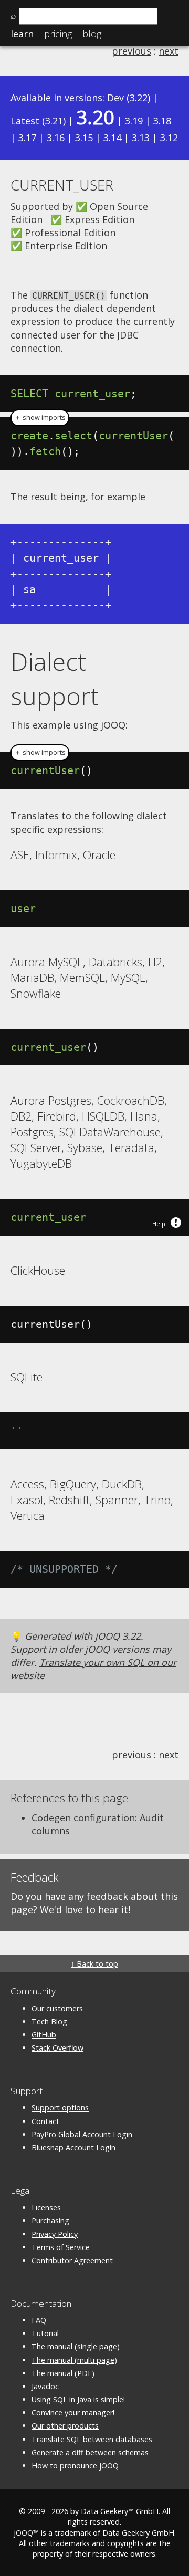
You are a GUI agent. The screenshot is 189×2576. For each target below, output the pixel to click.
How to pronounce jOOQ (75, 2466)
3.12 (169, 138)
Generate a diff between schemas (90, 2452)
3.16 (56, 138)
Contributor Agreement (72, 2260)
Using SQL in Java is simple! (78, 2399)
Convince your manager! (73, 2413)
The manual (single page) (76, 2346)
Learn (22, 34)
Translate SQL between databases (92, 2439)
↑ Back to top (94, 1964)
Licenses (46, 2207)
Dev (115, 98)
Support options (60, 2108)
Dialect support (55, 679)
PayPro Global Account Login (82, 2134)
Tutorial (45, 2333)
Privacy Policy (55, 2234)
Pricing (58, 34)
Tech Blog (49, 2021)
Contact (45, 2121)
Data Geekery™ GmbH (120, 2511)
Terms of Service (61, 2247)
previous (132, 51)
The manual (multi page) (74, 2360)
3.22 (139, 98)
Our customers (57, 2008)
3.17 (27, 138)
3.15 (84, 138)
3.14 (112, 138)
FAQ (39, 2320)
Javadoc (45, 2386)
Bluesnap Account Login (73, 2147)
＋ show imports (40, 418)
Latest (25, 121)
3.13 (141, 138)
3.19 (134, 121)
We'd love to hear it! (85, 1909)
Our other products (65, 2426)
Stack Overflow (57, 2048)
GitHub (44, 2035)
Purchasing (50, 2220)
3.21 (54, 121)
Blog (92, 34)
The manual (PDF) (63, 2373)
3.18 (162, 121)
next (169, 51)
